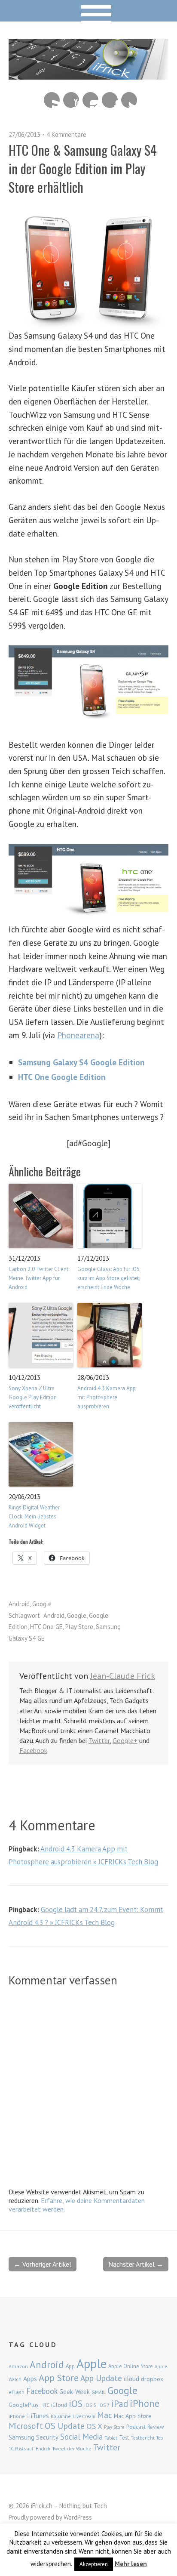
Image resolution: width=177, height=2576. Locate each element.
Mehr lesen (131, 2564)
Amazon (18, 2366)
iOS (76, 2403)
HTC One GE (46, 1627)
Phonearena (78, 1035)
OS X (94, 2426)
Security (47, 2437)
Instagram (90, 100)
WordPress (78, 2517)
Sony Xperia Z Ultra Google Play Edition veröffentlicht (33, 1397)
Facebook (110, 100)
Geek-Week (75, 2392)
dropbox (152, 2379)
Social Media (81, 2437)
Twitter (129, 100)
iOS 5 (90, 2405)
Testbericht (143, 2438)
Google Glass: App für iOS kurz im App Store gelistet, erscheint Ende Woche (108, 1278)
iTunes (40, 2416)
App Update (101, 2378)
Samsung (21, 2437)
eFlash (17, 2392)
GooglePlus (24, 2405)
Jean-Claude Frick (123, 1676)
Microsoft (26, 2426)
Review (156, 2427)
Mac (105, 2415)
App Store (59, 2378)
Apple (92, 2363)
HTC (45, 2405)
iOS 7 (104, 2405)
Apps (30, 2379)
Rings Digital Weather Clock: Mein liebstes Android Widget (34, 1516)
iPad (120, 2403)
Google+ (125, 1740)
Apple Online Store (131, 2366)
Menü (89, 11)
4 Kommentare (66, 134)
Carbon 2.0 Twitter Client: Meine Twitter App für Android (39, 1278)
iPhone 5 (19, 2416)
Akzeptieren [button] (94, 2564)
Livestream (84, 2416)
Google (42, 1604)
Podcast (136, 2427)
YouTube (71, 100)
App (70, 2366)
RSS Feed (52, 100)
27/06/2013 (24, 134)
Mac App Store (133, 2416)
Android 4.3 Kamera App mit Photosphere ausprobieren (107, 1397)
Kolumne (61, 2416)
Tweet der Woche (72, 2448)
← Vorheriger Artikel (43, 2264)
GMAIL (99, 2392)
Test (124, 2437)
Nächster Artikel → (136, 2264)
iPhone (145, 2403)
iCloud (59, 2405)
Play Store (79, 1627)
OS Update (65, 2426)
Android (19, 1604)
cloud (131, 2379)
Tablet (111, 2438)
